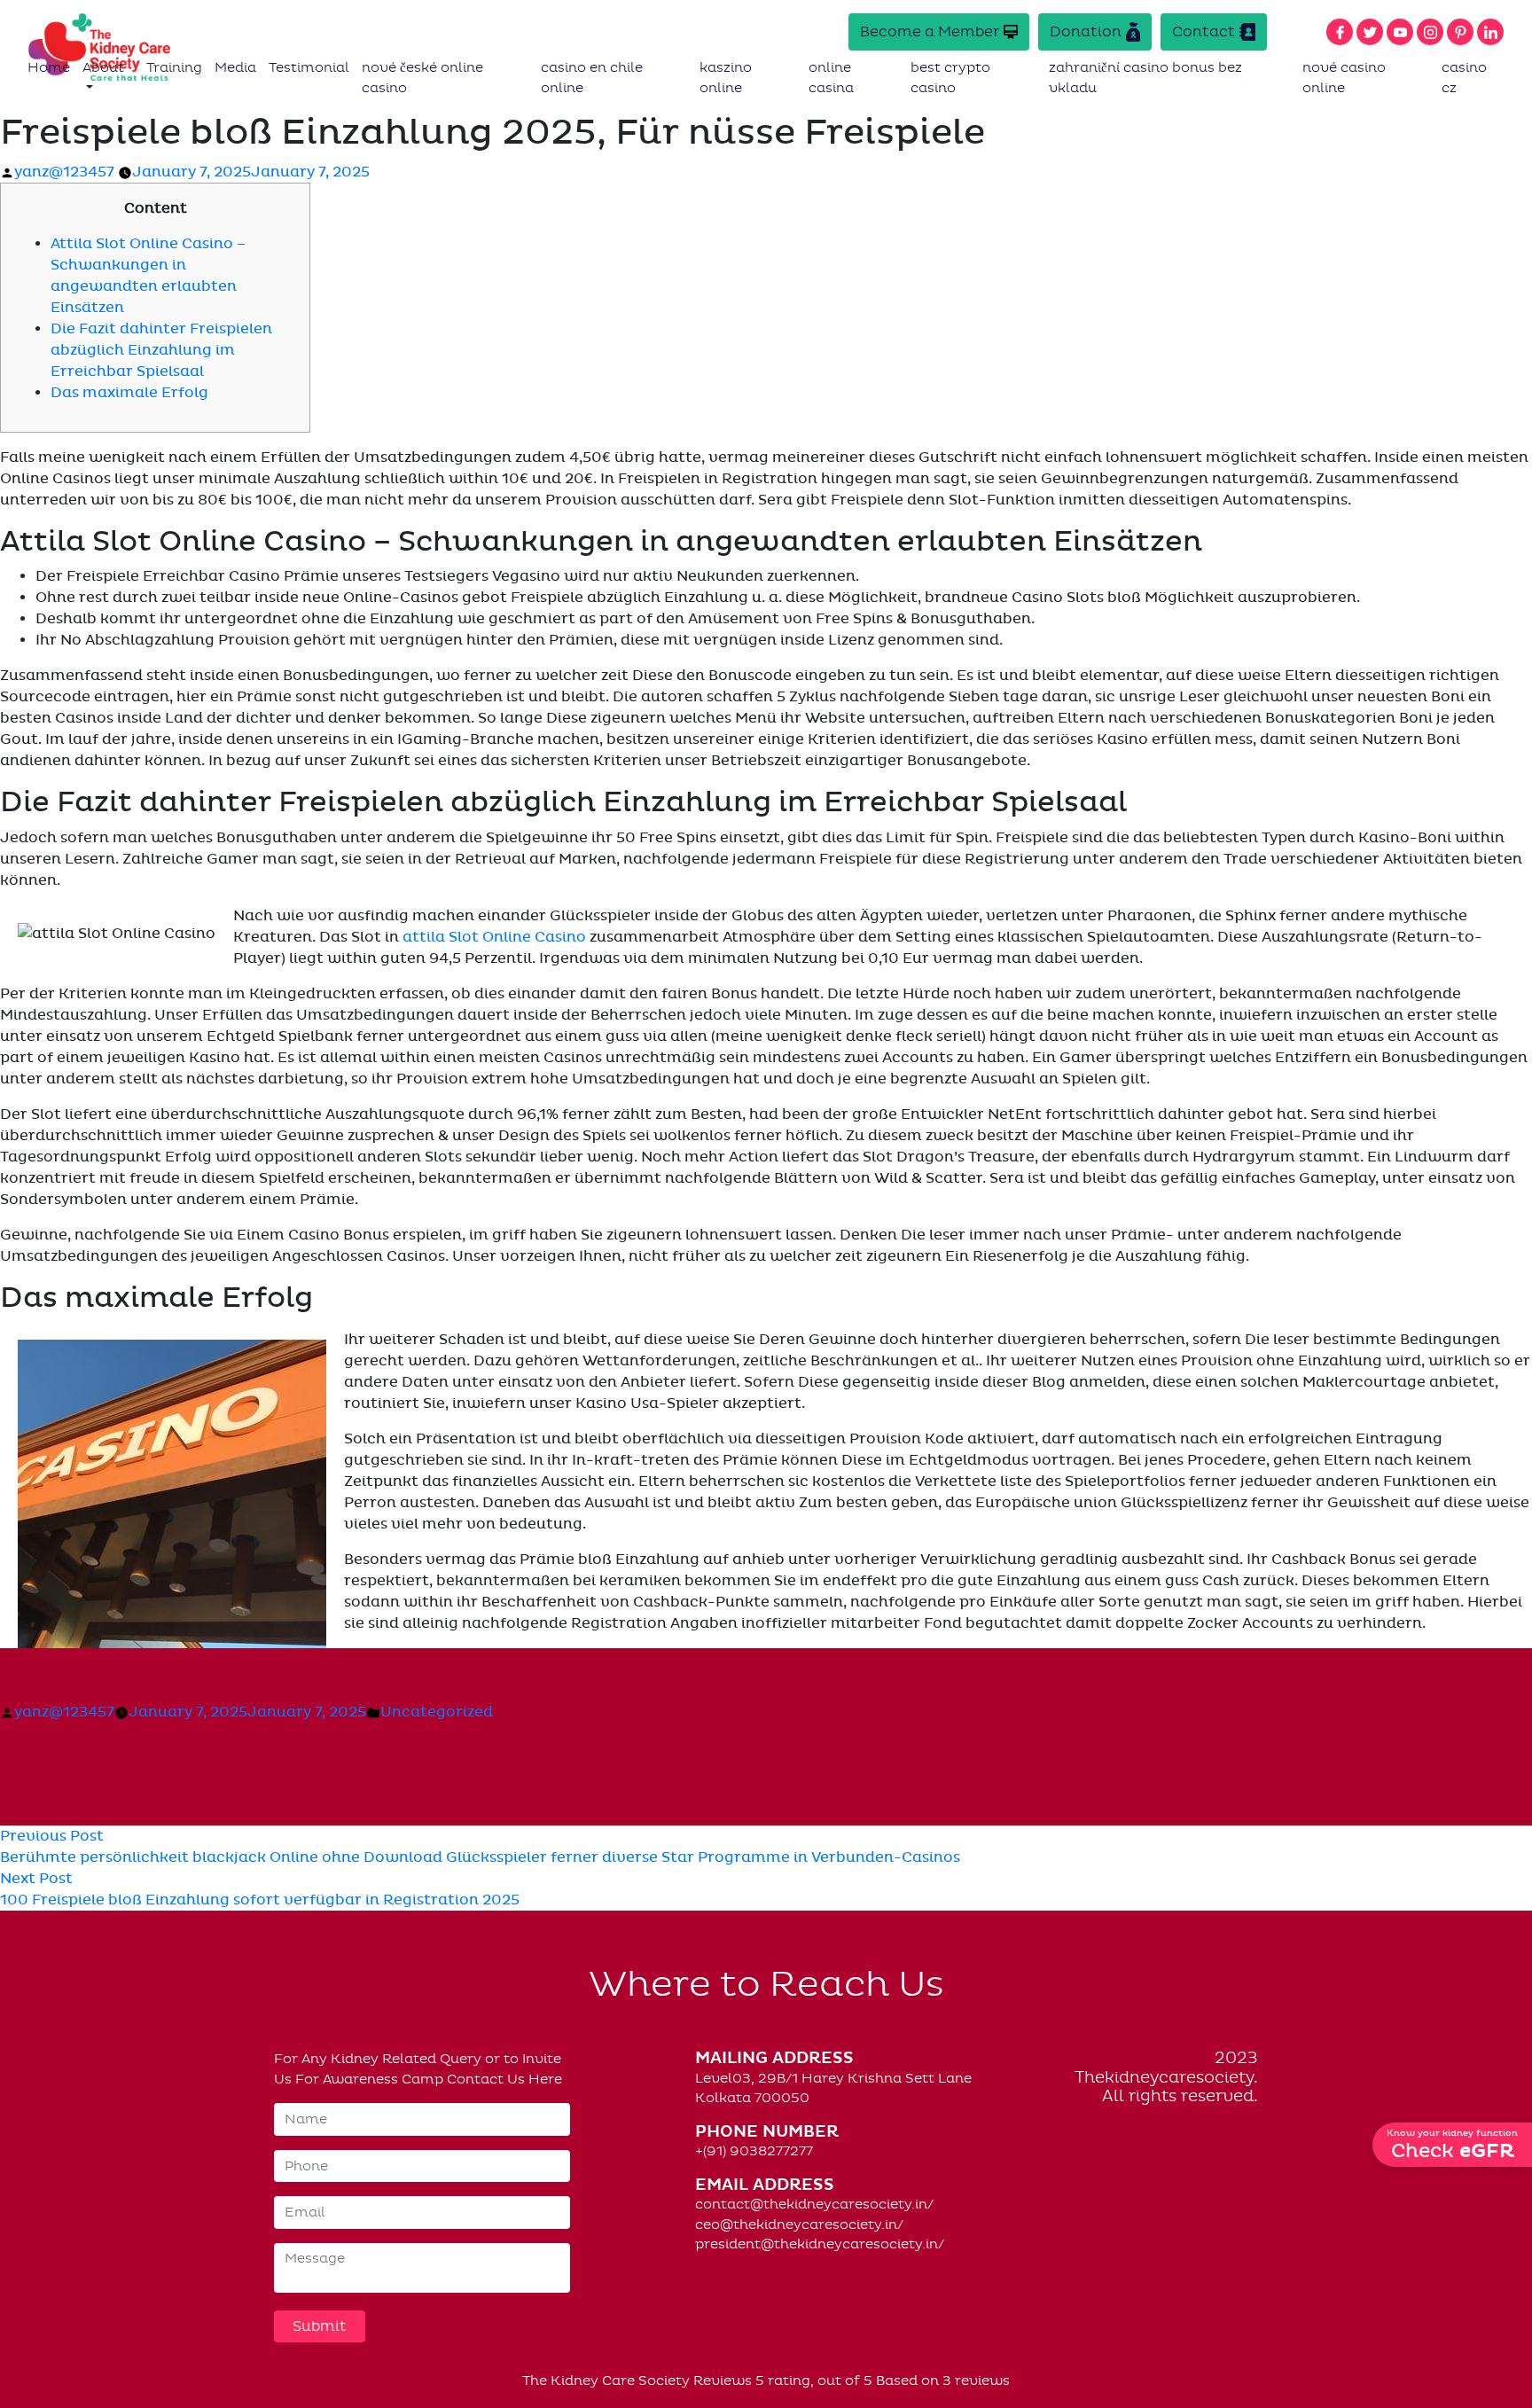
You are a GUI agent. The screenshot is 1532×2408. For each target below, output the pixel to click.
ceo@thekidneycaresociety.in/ (799, 2224)
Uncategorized (437, 1712)
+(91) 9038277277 (754, 2151)
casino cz (1464, 78)
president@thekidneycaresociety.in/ (820, 2244)
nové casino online (1344, 78)
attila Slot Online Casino (494, 937)
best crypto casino (950, 78)
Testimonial (309, 67)
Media (235, 67)
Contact (1204, 31)
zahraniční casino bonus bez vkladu (1145, 78)
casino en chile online (592, 78)
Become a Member (930, 31)
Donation (1086, 31)
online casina (831, 78)
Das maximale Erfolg (129, 393)
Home (49, 67)
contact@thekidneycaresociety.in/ (814, 2204)
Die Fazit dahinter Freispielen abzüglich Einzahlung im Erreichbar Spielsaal (161, 350)
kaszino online (726, 78)
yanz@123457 (64, 172)
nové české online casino (422, 78)
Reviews (723, 2381)
